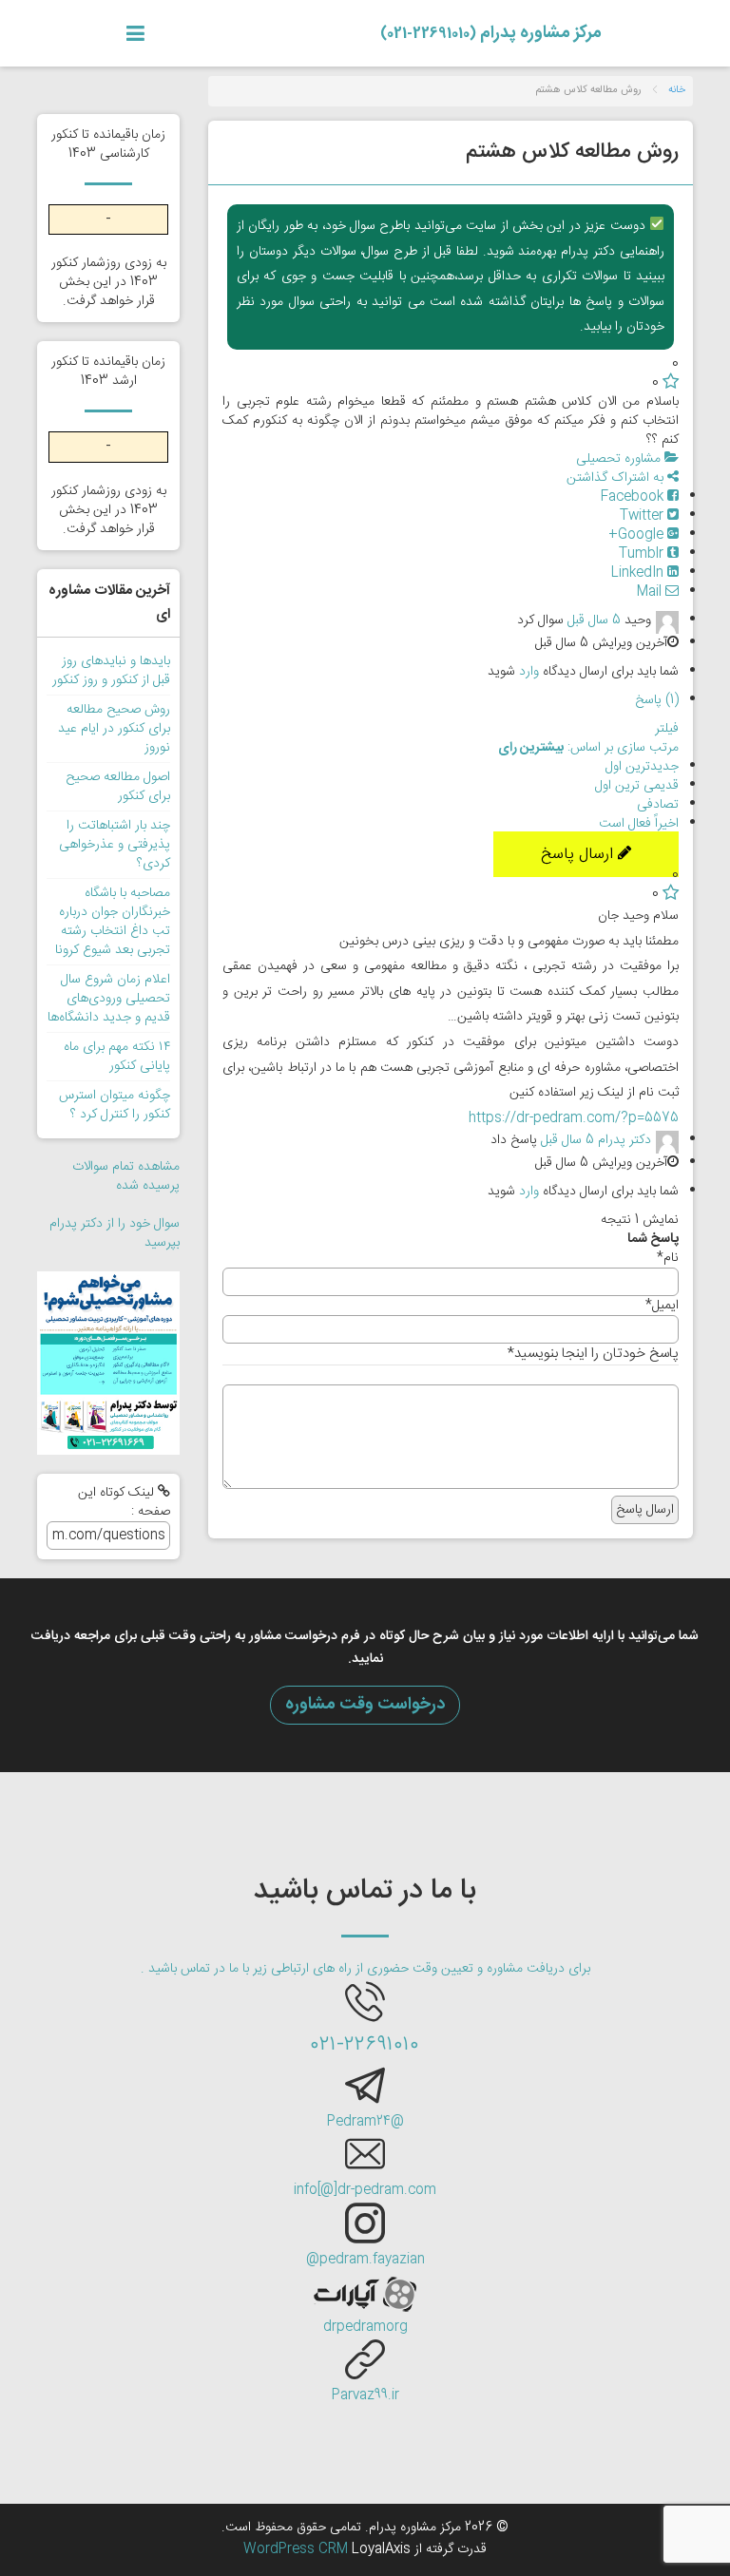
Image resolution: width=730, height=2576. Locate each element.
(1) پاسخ (657, 700)
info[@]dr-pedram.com (365, 2190)
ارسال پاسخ (579, 854)
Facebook (634, 497)
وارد (529, 672)
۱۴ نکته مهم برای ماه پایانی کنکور (117, 1057)
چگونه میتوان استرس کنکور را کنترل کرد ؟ (115, 1105)
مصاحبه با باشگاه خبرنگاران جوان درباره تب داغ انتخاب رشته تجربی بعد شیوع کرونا (113, 922)
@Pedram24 (365, 2122)
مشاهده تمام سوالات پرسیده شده (126, 1176)
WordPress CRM (298, 2549)
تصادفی (658, 805)
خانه (677, 90)
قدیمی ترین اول (637, 786)
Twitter (644, 516)
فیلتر (667, 729)
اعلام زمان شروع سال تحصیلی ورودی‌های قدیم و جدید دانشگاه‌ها (109, 999)
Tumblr (643, 554)
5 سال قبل (594, 620)
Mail (651, 592)
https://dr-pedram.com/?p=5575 (574, 1118)
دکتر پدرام (624, 1141)
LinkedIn (639, 573)
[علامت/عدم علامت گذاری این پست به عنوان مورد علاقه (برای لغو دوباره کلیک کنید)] (671, 383)
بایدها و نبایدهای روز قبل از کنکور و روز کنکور (111, 671)
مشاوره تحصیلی (620, 459)
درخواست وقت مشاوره (365, 1705)
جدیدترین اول (642, 767)
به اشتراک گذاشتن (617, 478)
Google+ (638, 535)
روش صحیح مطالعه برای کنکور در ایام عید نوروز (114, 729)
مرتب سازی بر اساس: (588, 748)
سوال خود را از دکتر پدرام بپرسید (115, 1233)
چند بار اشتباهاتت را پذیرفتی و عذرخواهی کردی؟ (115, 845)
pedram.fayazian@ (365, 2260)
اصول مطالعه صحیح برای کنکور (118, 787)
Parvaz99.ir (365, 2395)
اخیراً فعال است (639, 824)
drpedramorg (365, 2327)
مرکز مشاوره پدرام (491, 33)
